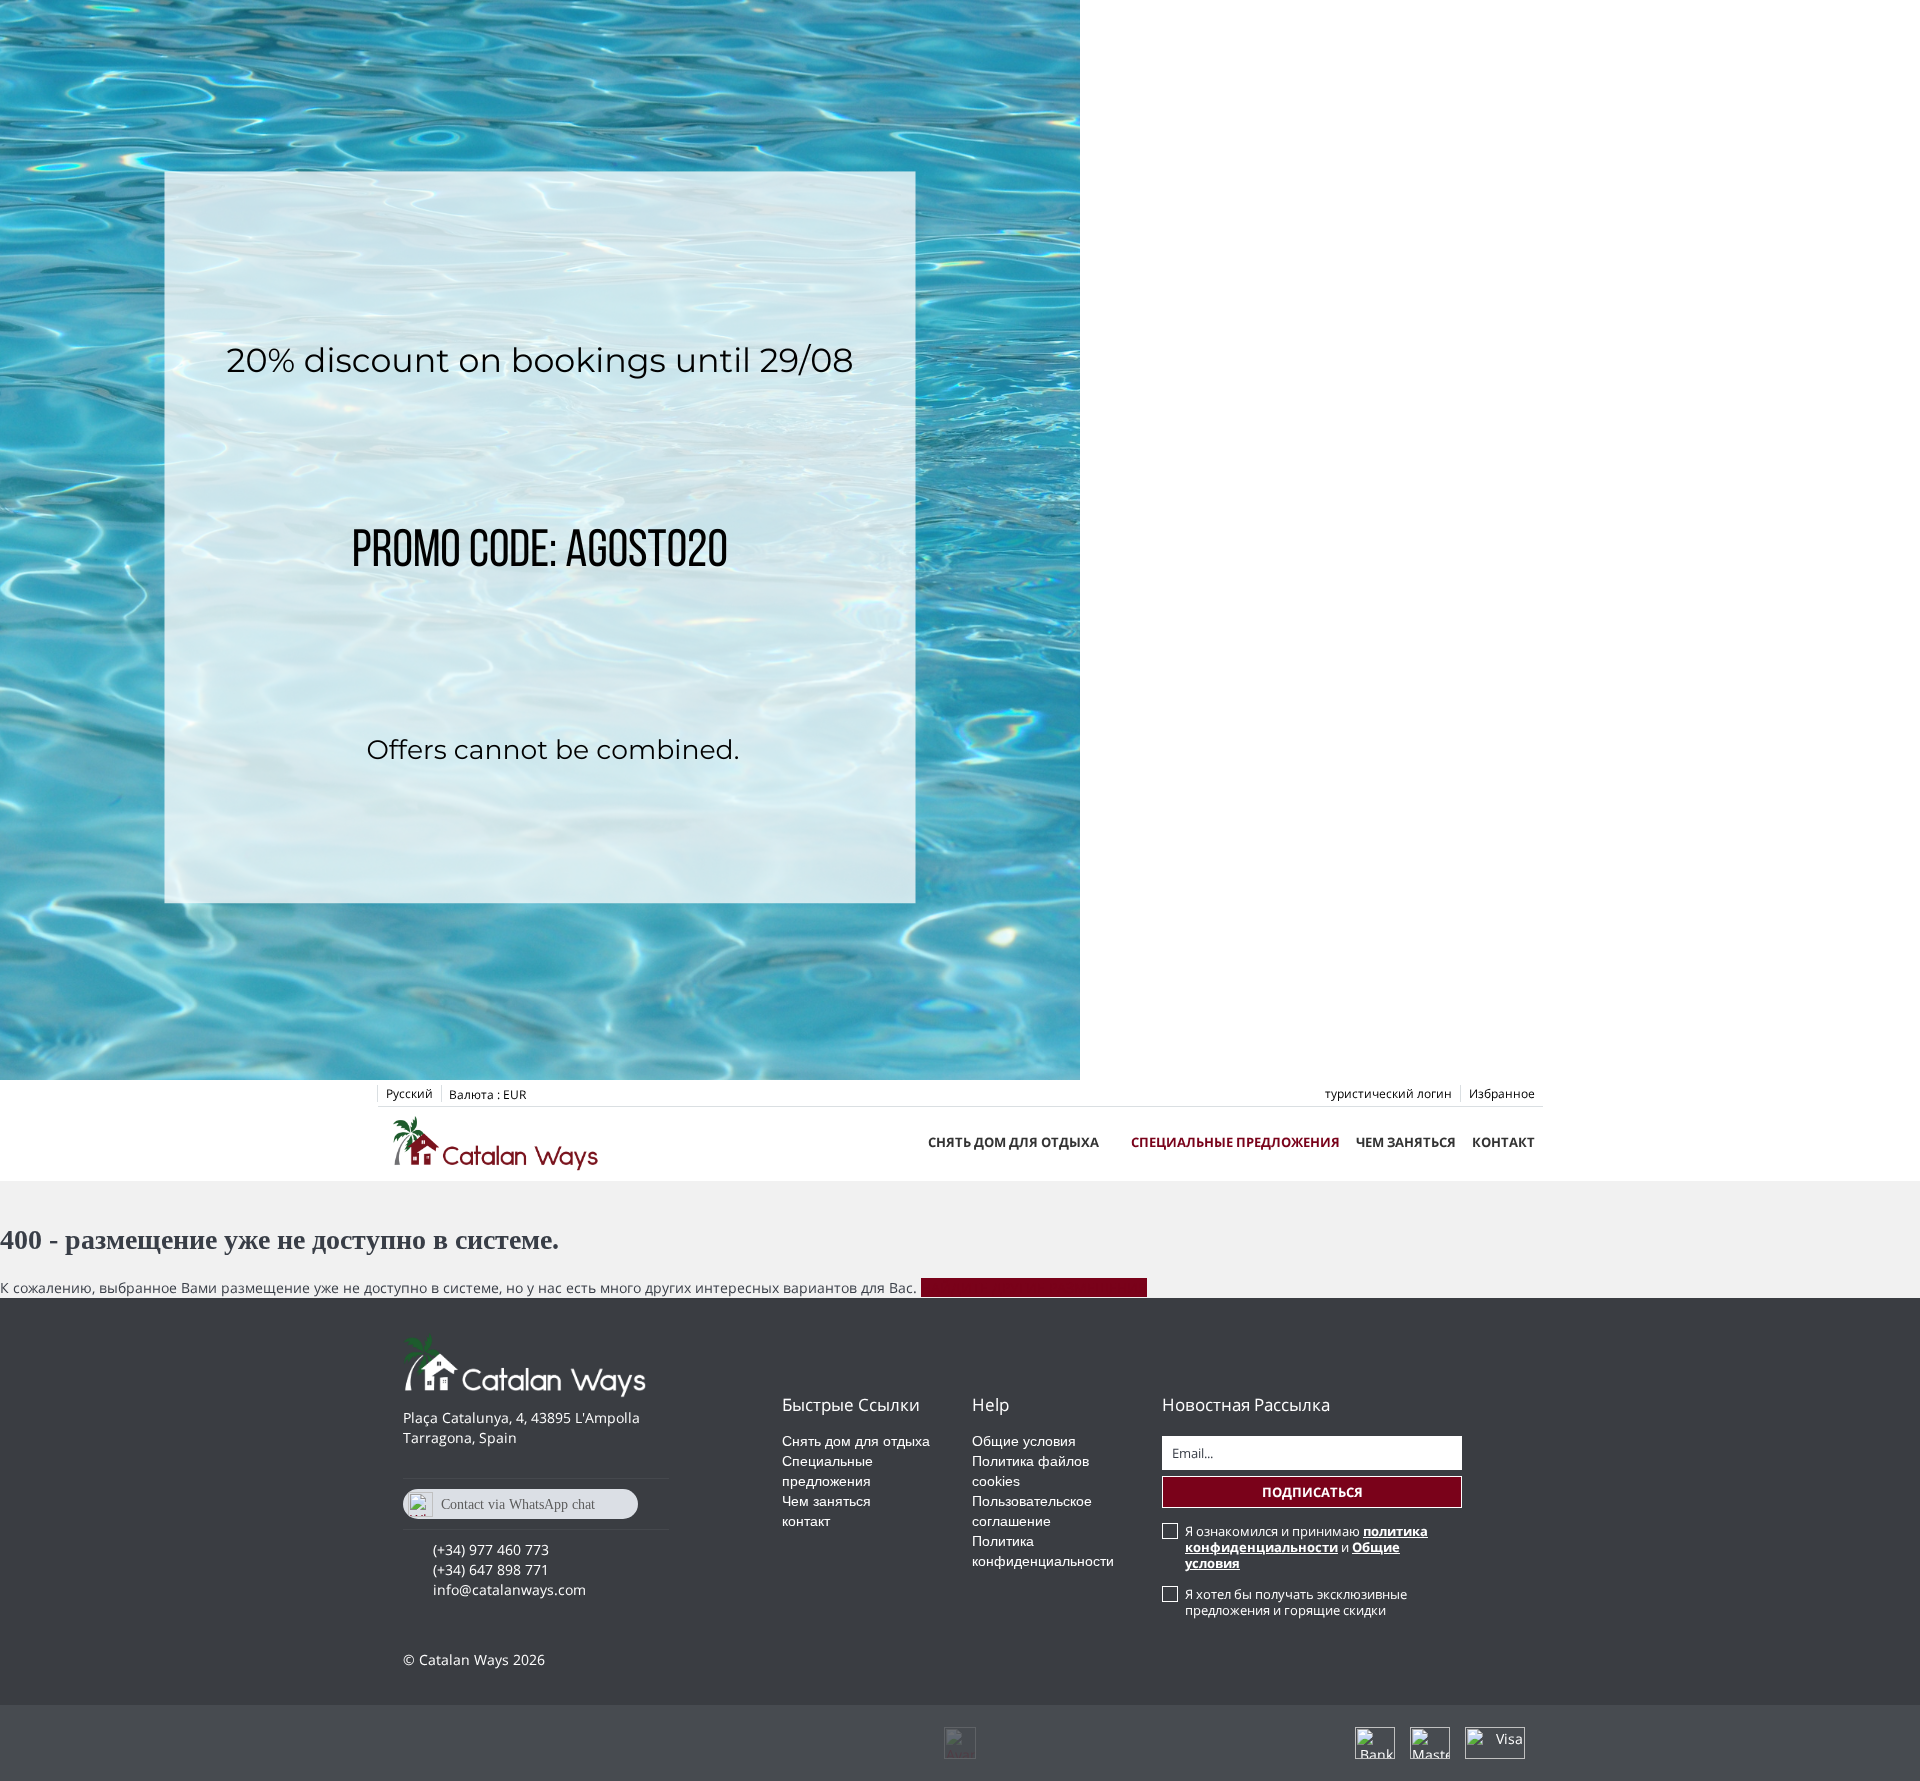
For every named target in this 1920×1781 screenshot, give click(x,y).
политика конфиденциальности (1306, 1539)
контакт (1503, 1142)
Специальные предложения (1235, 1142)
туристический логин (1388, 1093)
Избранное (1502, 1093)
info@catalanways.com (509, 1589)
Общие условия (1024, 1441)
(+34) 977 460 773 (491, 1549)
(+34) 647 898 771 (491, 1569)
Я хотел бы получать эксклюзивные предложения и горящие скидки (1296, 1602)
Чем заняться (1406, 1142)
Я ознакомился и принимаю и (1306, 1547)
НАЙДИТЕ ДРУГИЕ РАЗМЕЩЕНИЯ (1034, 1287)
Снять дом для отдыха (1013, 1142)
